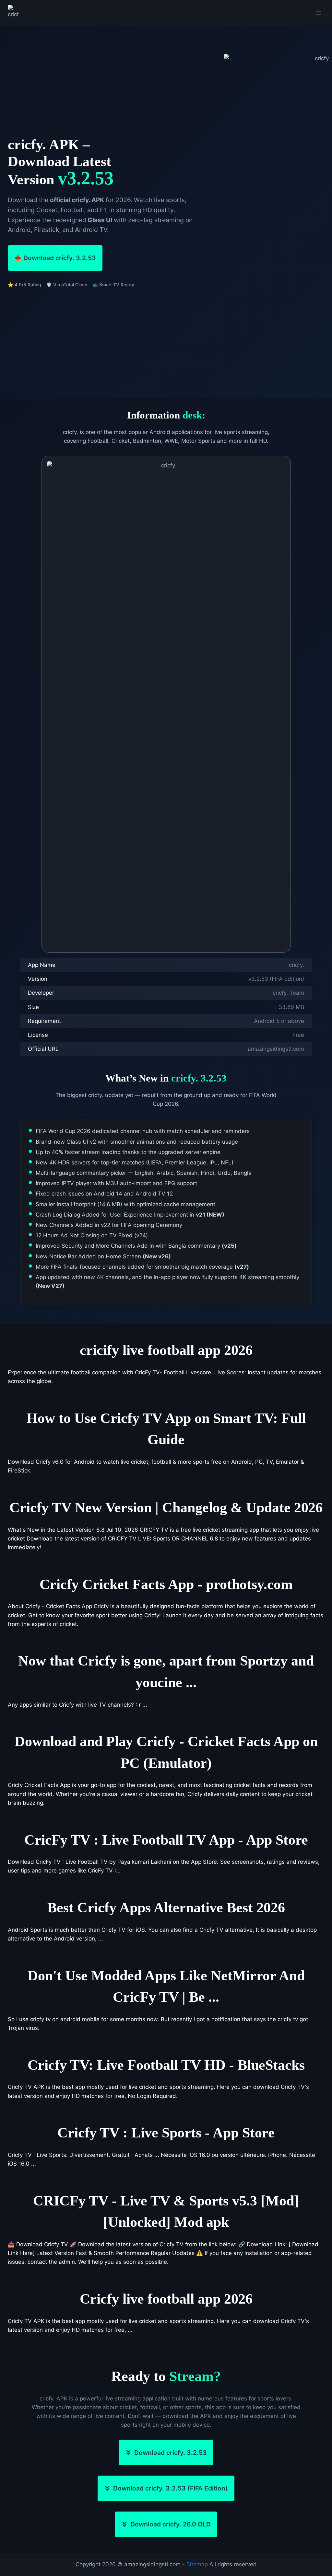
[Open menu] (318, 13)
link (213, 2244)
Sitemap (197, 2564)
